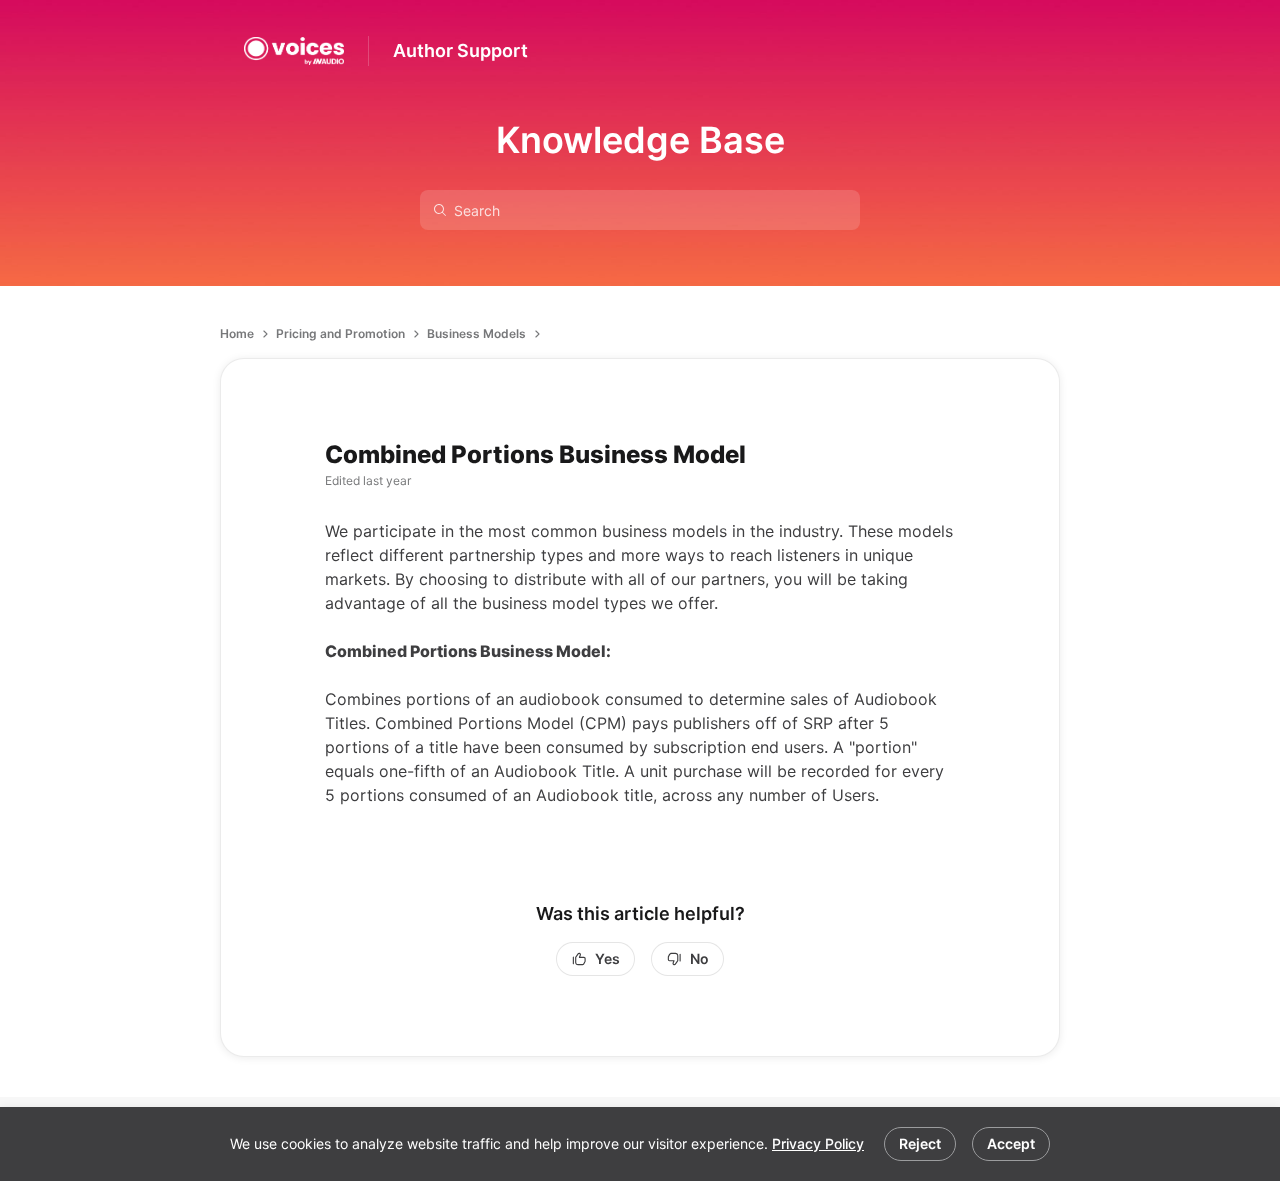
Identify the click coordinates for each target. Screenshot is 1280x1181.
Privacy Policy (818, 1143)
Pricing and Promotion (340, 333)
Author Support (460, 50)
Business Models (476, 333)
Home (237, 333)
